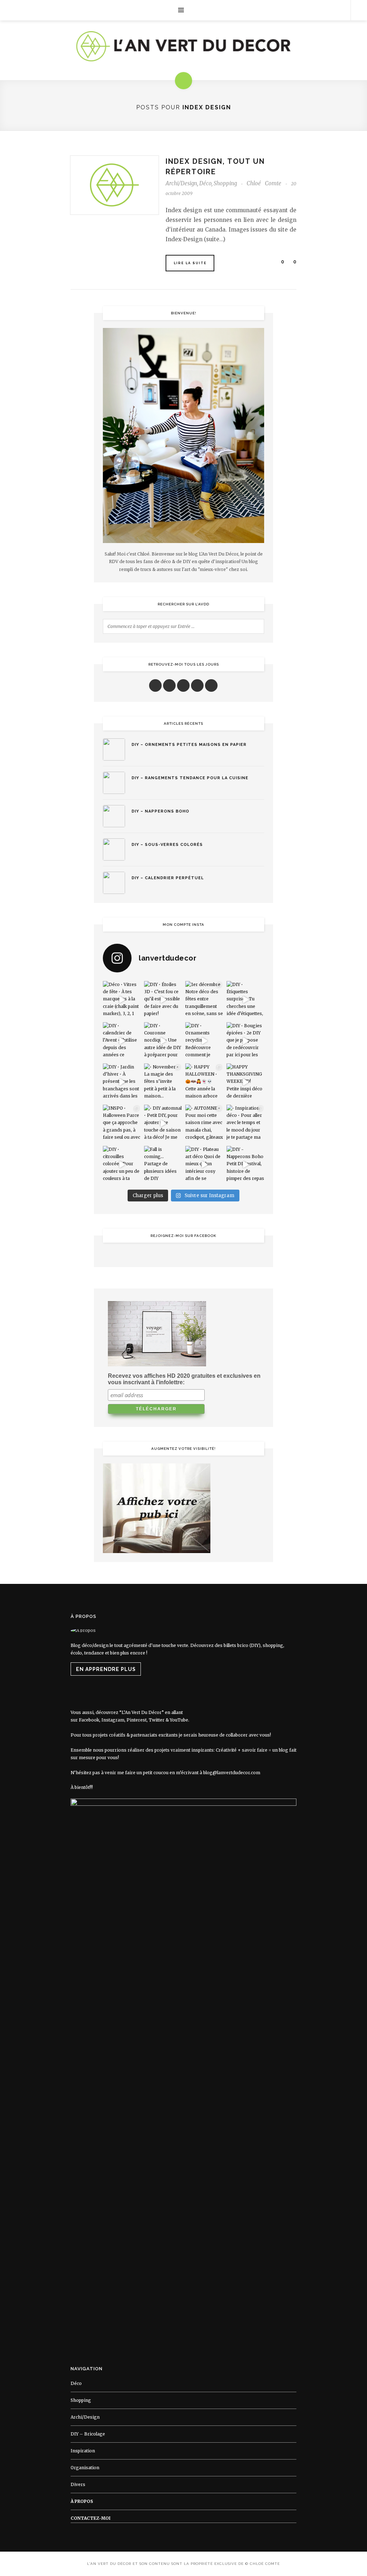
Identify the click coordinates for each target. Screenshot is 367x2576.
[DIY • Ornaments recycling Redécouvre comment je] (204, 1041)
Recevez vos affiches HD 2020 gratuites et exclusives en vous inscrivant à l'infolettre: (184, 1379)
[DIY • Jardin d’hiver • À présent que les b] (122, 1082)
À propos (82, 2501)
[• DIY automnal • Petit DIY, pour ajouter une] (163, 1123)
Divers (78, 2484)
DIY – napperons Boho (160, 811)
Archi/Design (181, 183)
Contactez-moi (90, 2518)
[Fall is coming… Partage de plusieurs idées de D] (163, 1165)
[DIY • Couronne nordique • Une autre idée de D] (163, 1041)
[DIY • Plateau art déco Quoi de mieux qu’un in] (204, 1165)
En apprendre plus (106, 1669)
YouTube (179, 1720)
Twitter (157, 1720)
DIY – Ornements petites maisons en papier (189, 745)
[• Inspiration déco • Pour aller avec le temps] (245, 1123)
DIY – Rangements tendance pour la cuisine (190, 778)
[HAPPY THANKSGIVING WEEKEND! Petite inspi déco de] (245, 1082)
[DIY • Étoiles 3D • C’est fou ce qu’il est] (163, 1000)
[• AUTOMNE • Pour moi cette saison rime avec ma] (204, 1123)
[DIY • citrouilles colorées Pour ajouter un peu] (122, 1165)
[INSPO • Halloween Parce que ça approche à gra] (122, 1123)
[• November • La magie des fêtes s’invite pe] (163, 1082)
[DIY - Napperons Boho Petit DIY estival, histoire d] (245, 1165)
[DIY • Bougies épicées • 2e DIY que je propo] (245, 1041)
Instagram (113, 1720)
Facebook (89, 1720)
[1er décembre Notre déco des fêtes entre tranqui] (204, 1000)
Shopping (225, 183)
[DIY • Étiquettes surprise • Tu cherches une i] (245, 1000)
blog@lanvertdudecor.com (232, 1773)
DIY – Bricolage (88, 2434)
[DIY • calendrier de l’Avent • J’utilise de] (122, 1041)
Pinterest (137, 1720)
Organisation (85, 2468)
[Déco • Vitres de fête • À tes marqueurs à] (122, 1000)
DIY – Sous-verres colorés (167, 845)
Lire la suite (190, 263)
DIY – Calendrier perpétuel (168, 878)
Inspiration (83, 2451)
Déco (205, 183)
